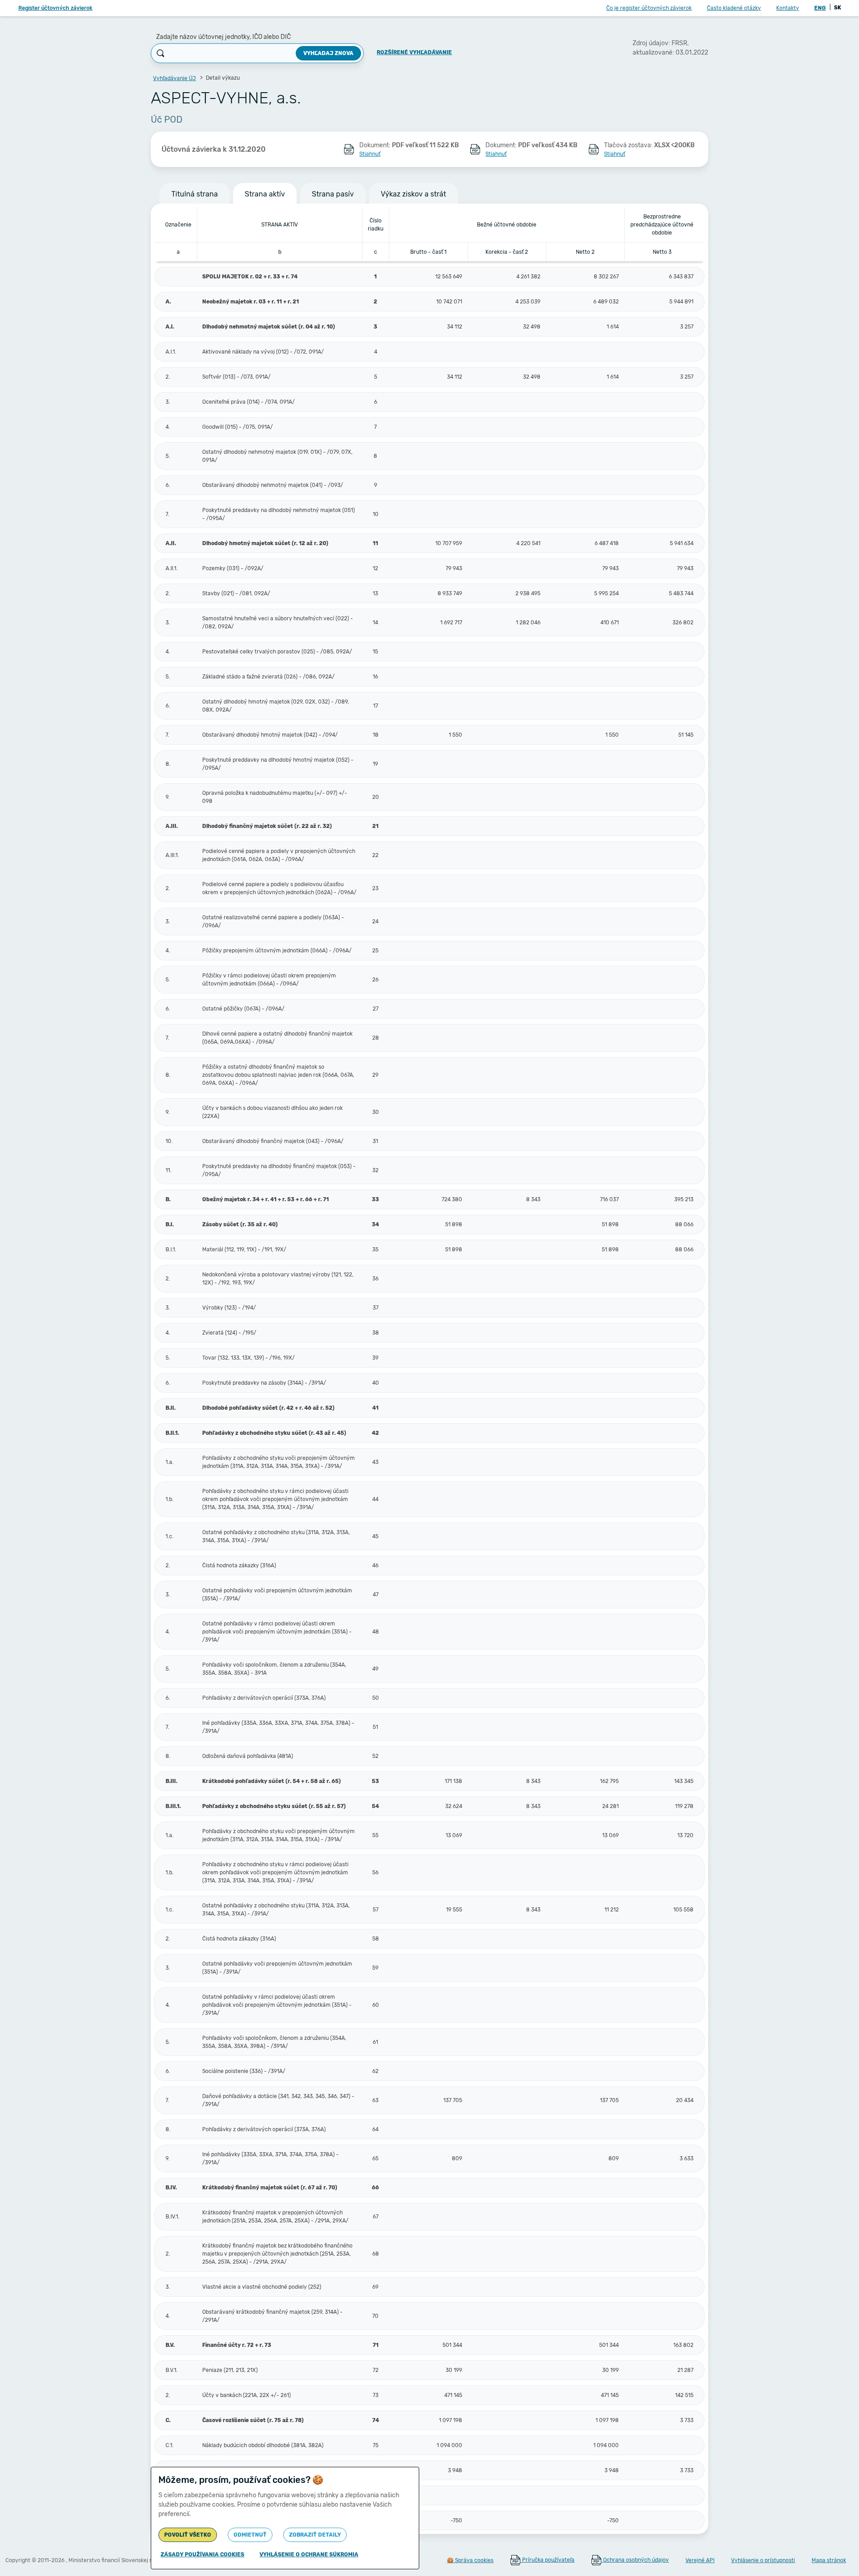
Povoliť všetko (188, 2535)
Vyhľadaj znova (328, 53)
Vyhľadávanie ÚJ (174, 78)
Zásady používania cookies (202, 2555)
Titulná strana (195, 194)
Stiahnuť (370, 154)
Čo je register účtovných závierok (649, 8)
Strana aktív (265, 194)
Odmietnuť (250, 2535)
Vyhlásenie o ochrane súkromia (309, 2555)
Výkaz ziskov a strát (413, 194)
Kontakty (788, 8)
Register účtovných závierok (55, 8)
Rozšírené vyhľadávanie (414, 52)
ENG (820, 8)
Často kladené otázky (734, 8)
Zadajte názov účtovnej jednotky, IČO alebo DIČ (223, 37)
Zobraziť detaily (315, 2535)
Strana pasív (333, 194)
